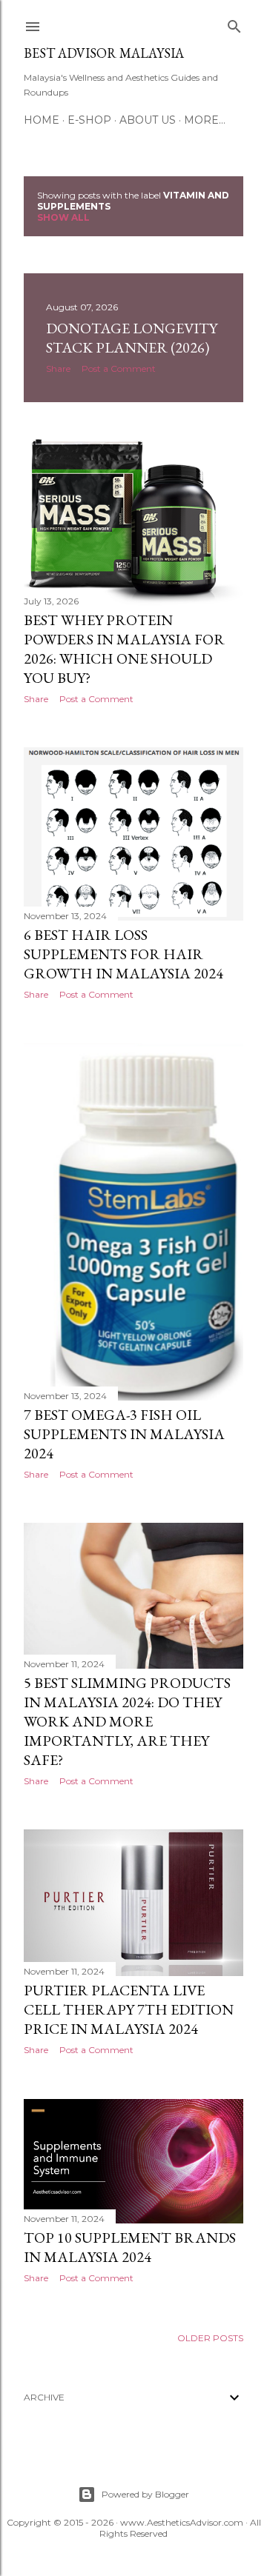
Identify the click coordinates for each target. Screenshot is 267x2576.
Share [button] (58, 368)
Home (42, 120)
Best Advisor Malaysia (104, 53)
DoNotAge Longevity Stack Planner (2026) (132, 338)
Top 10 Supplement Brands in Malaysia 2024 (130, 2247)
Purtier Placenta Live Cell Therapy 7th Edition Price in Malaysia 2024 (129, 2009)
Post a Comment (119, 368)
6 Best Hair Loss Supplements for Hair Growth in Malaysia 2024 (123, 954)
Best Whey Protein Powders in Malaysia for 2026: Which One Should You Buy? (124, 649)
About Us (148, 120)
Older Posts (210, 2338)
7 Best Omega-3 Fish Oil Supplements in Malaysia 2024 (124, 1434)
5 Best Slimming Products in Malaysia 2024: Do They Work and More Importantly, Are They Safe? (127, 1721)
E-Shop (89, 120)
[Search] (234, 23)
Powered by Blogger (145, 2494)
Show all (63, 217)
